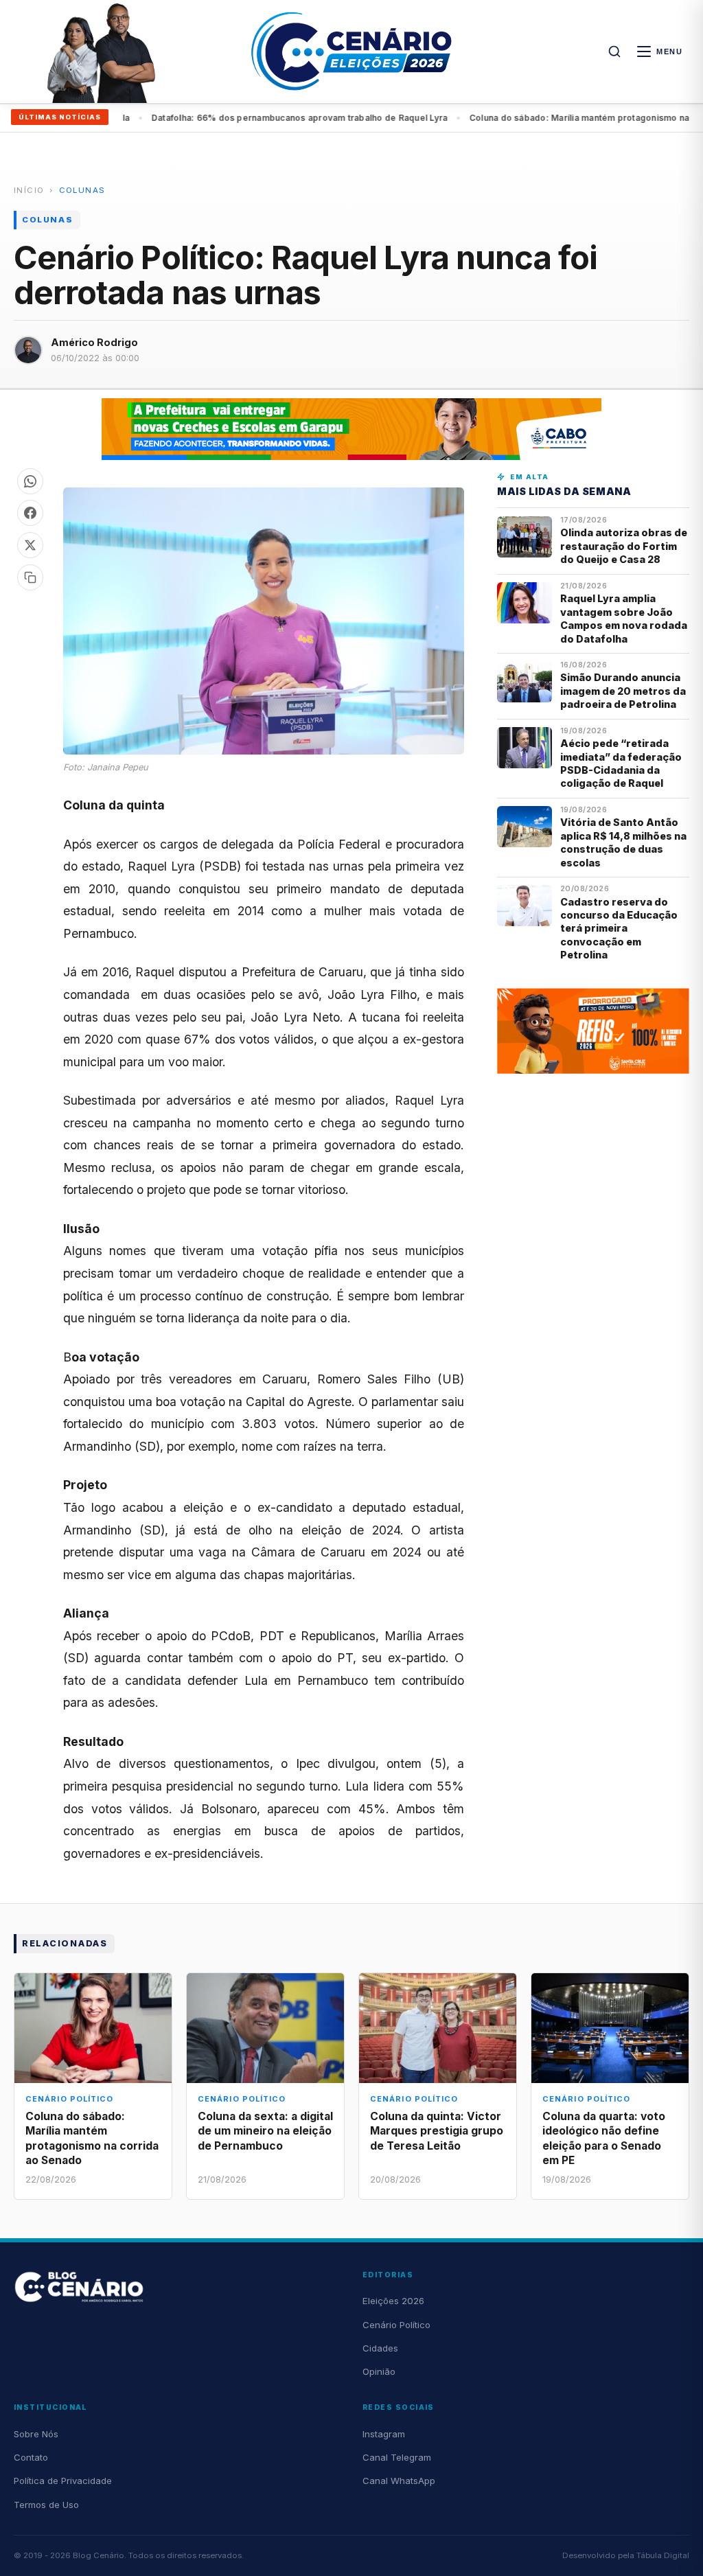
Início (29, 190)
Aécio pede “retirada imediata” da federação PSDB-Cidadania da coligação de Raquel (621, 763)
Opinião (379, 2371)
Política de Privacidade (63, 2481)
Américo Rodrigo (94, 342)
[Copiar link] (30, 577)
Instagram (384, 2434)
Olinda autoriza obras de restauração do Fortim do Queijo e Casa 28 (624, 546)
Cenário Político (396, 2325)
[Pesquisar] (614, 51)
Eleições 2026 (393, 2301)
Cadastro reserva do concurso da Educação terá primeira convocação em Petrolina (619, 929)
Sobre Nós (36, 2434)
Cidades (380, 2348)
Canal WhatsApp (399, 2481)
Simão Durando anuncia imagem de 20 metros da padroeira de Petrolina (623, 691)
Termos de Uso (46, 2505)
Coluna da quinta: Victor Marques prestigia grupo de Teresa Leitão (437, 2131)
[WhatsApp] (30, 481)
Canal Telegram (397, 2457)
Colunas (82, 190)
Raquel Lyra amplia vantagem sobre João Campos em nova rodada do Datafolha (624, 618)
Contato (31, 2457)
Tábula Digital (663, 2555)
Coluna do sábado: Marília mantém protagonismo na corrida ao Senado (286, 118)
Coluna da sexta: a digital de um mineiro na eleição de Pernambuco (265, 2131)
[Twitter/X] (30, 545)
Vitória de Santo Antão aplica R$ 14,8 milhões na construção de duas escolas (623, 842)
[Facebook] (30, 513)
